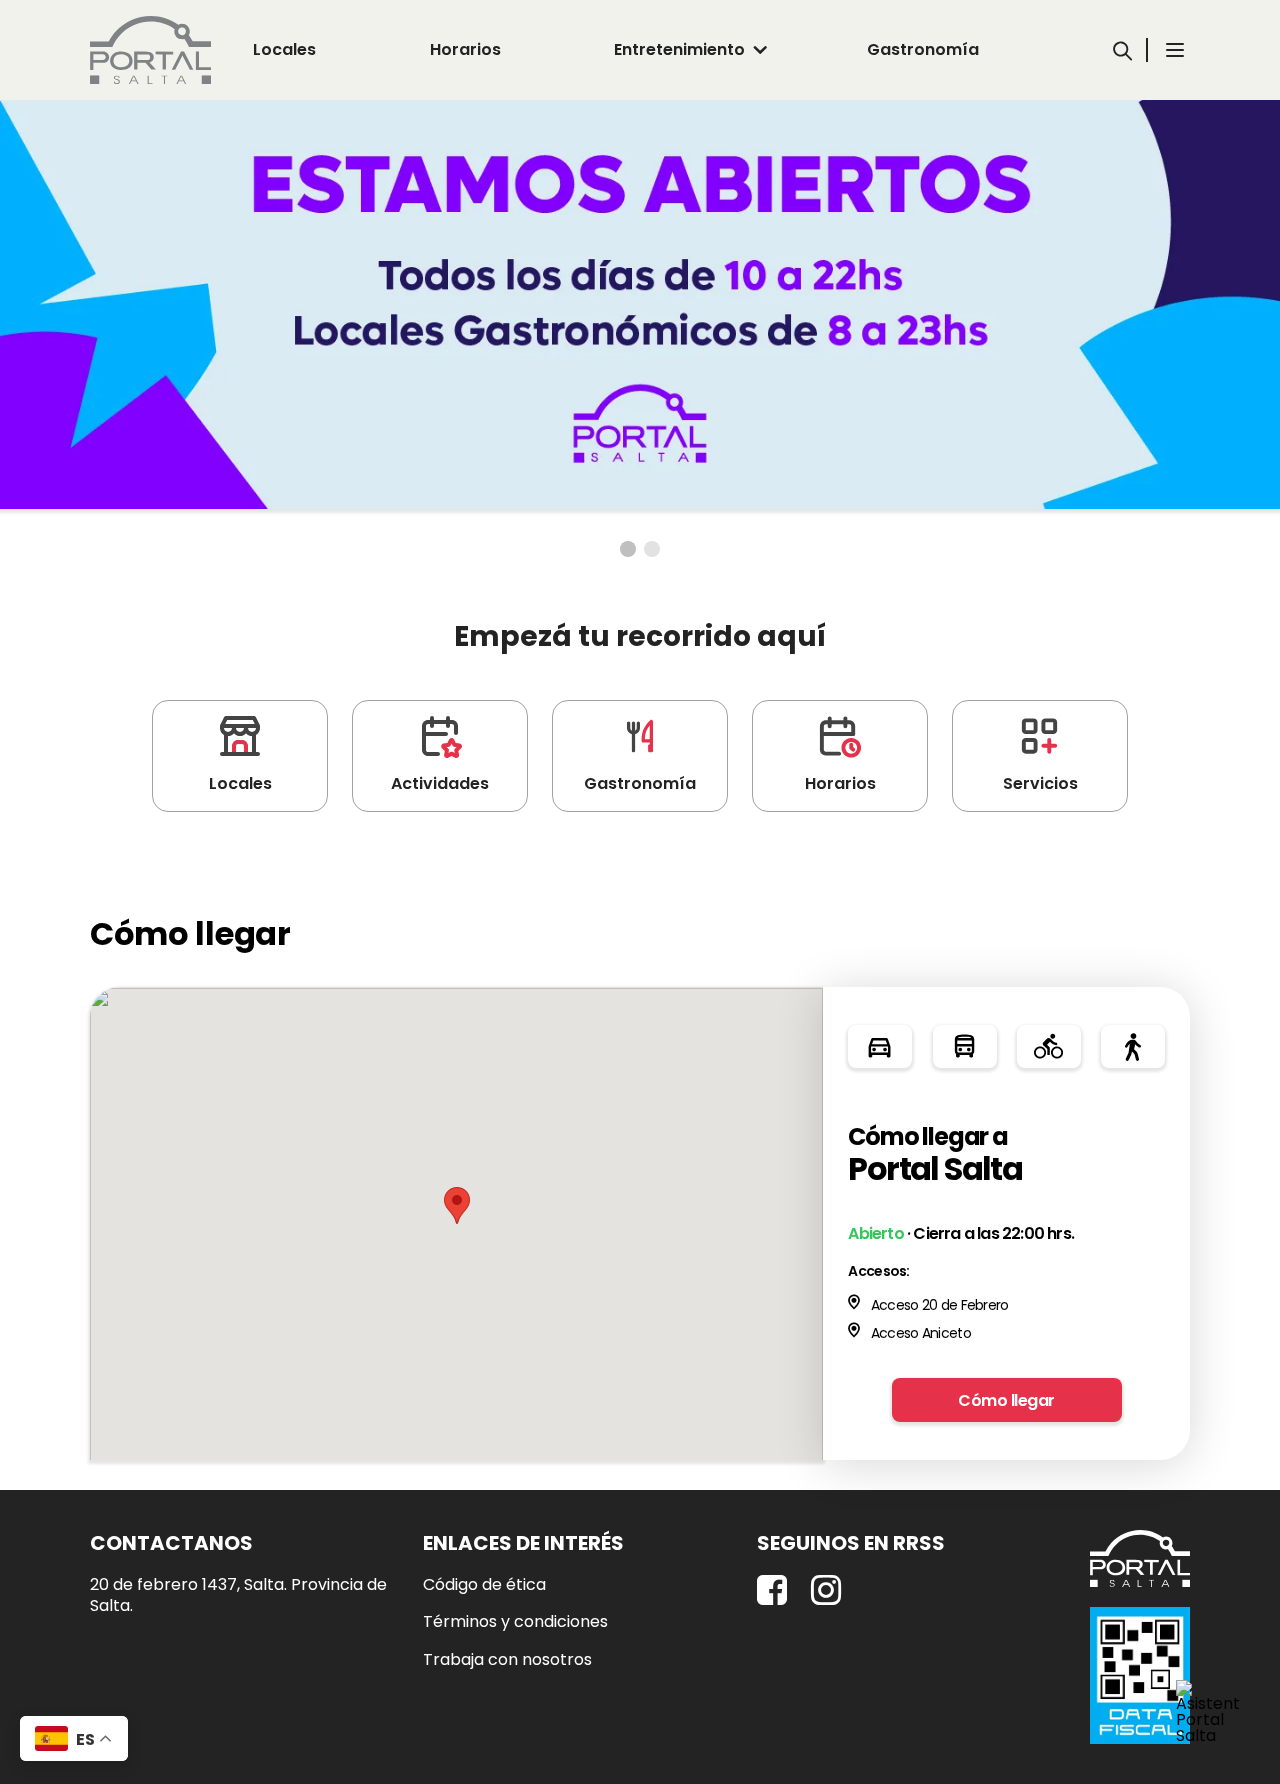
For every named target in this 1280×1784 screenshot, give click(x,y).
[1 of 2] (628, 549)
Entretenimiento (679, 49)
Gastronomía (923, 49)
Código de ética (484, 1585)
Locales (284, 49)
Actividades (440, 783)
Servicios (1040, 783)
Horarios (465, 49)
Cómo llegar (1006, 1400)
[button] (457, 1205)
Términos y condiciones (515, 1622)
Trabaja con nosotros (507, 1660)
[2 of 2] (652, 549)
